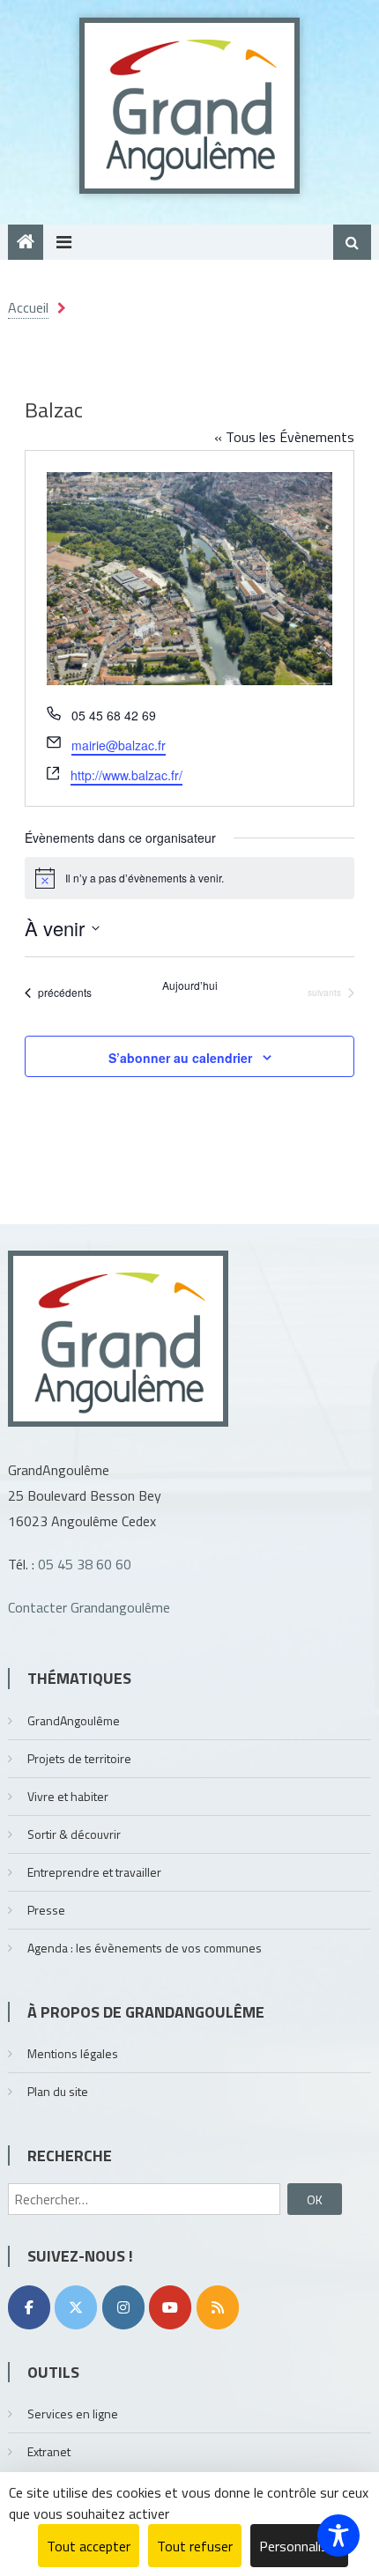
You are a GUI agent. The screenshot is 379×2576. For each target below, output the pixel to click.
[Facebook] (29, 2307)
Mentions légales (73, 2053)
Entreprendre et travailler (94, 1872)
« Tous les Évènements (284, 437)
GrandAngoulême (74, 1720)
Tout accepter (89, 2546)
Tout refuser (195, 2546)
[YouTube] (170, 2307)
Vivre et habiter (68, 1796)
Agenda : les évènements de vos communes (145, 1948)
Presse (46, 1910)
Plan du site (58, 2091)
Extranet (49, 2451)
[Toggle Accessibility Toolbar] (338, 2535)
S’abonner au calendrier (180, 1058)
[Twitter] (76, 2307)
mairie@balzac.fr (119, 745)
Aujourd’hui (190, 985)
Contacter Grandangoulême (89, 1607)
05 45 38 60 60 (85, 1564)
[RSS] (218, 2307)
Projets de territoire (79, 1758)
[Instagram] (123, 2307)
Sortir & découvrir (74, 1834)
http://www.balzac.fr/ (126, 775)
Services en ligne (73, 2414)
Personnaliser (299, 2546)
